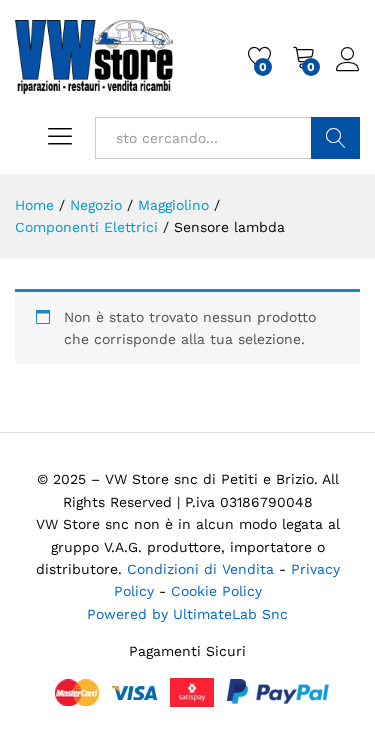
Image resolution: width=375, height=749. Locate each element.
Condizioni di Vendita (200, 569)
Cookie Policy (216, 591)
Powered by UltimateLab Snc (187, 614)
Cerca (335, 138)
